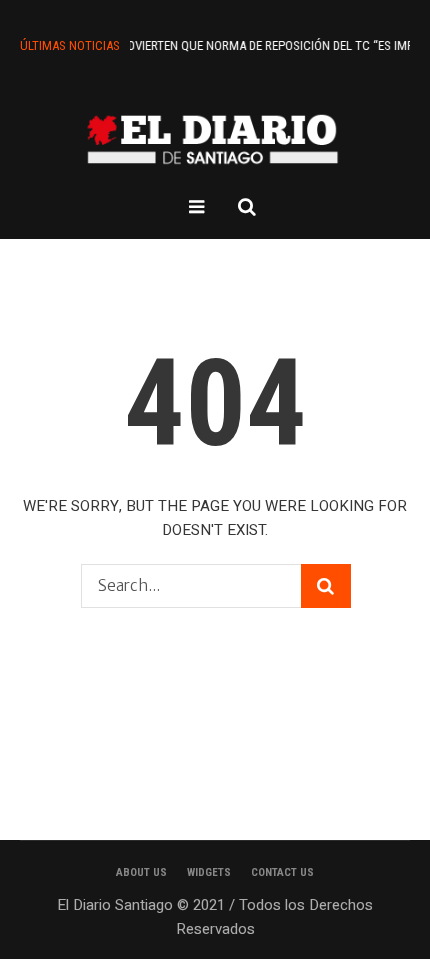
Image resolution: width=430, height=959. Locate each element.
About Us (141, 872)
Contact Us (282, 872)
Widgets (209, 872)
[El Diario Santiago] (215, 139)
